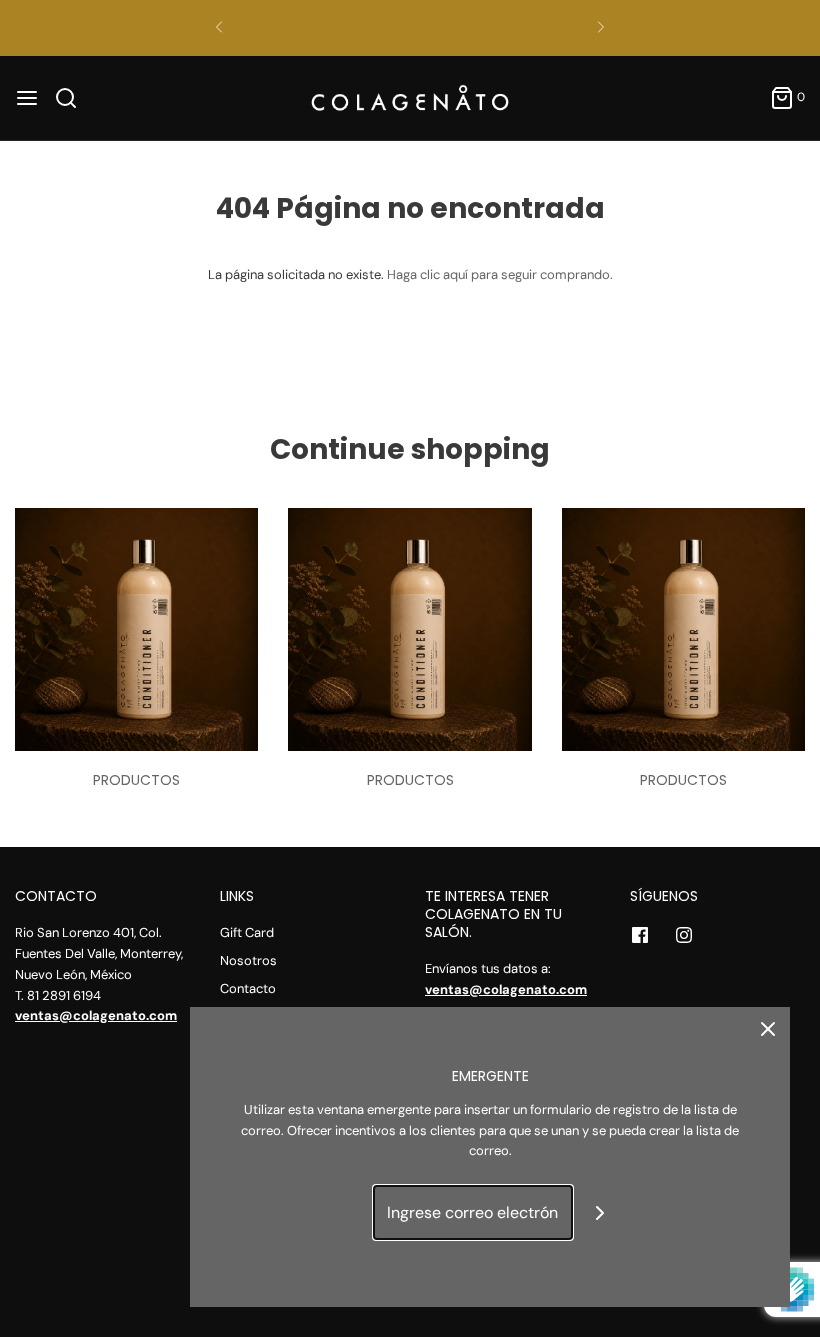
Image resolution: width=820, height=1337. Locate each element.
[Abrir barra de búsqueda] (73, 98)
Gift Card (247, 932)
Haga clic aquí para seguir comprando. (500, 274)
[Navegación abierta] (27, 98)
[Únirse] (600, 1212)
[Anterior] (219, 28)
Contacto (248, 988)
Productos (136, 780)
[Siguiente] (601, 28)
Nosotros (248, 960)
